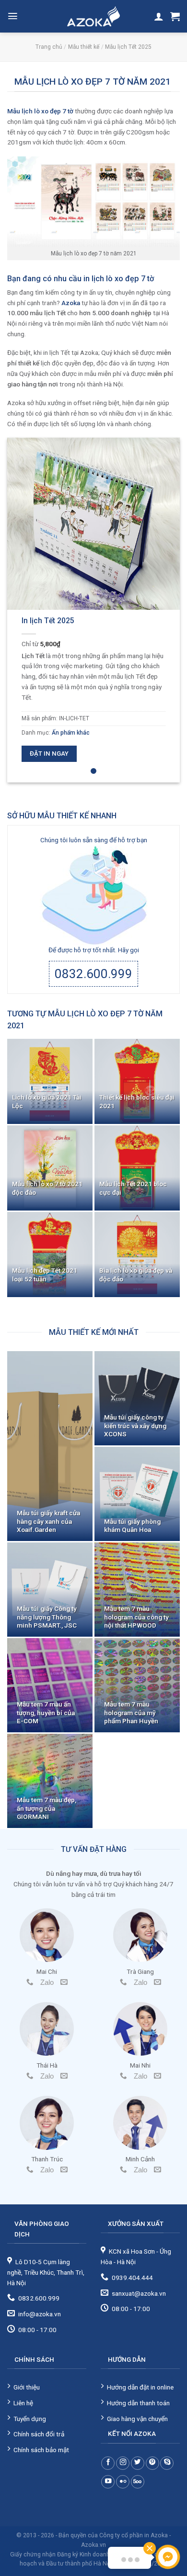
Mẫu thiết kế (84, 47)
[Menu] (13, 16)
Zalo (47, 1982)
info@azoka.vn (40, 2314)
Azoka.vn (93, 2545)
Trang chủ (49, 47)
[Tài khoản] (159, 16)
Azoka (71, 303)
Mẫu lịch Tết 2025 (128, 47)
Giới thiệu (27, 2387)
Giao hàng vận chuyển (137, 2419)
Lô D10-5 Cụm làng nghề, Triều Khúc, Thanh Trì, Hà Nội (46, 2272)
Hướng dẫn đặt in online (140, 2387)
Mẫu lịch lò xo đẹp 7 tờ (40, 111)
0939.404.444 (132, 2278)
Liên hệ (23, 2403)
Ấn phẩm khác (71, 733)
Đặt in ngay (49, 754)
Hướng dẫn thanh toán (138, 2403)
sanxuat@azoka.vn (139, 2293)
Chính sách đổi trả (39, 2434)
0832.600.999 (93, 974)
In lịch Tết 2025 (48, 621)
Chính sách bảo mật (41, 2450)
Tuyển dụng (30, 2419)
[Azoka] (93, 16)
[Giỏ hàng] (175, 16)
